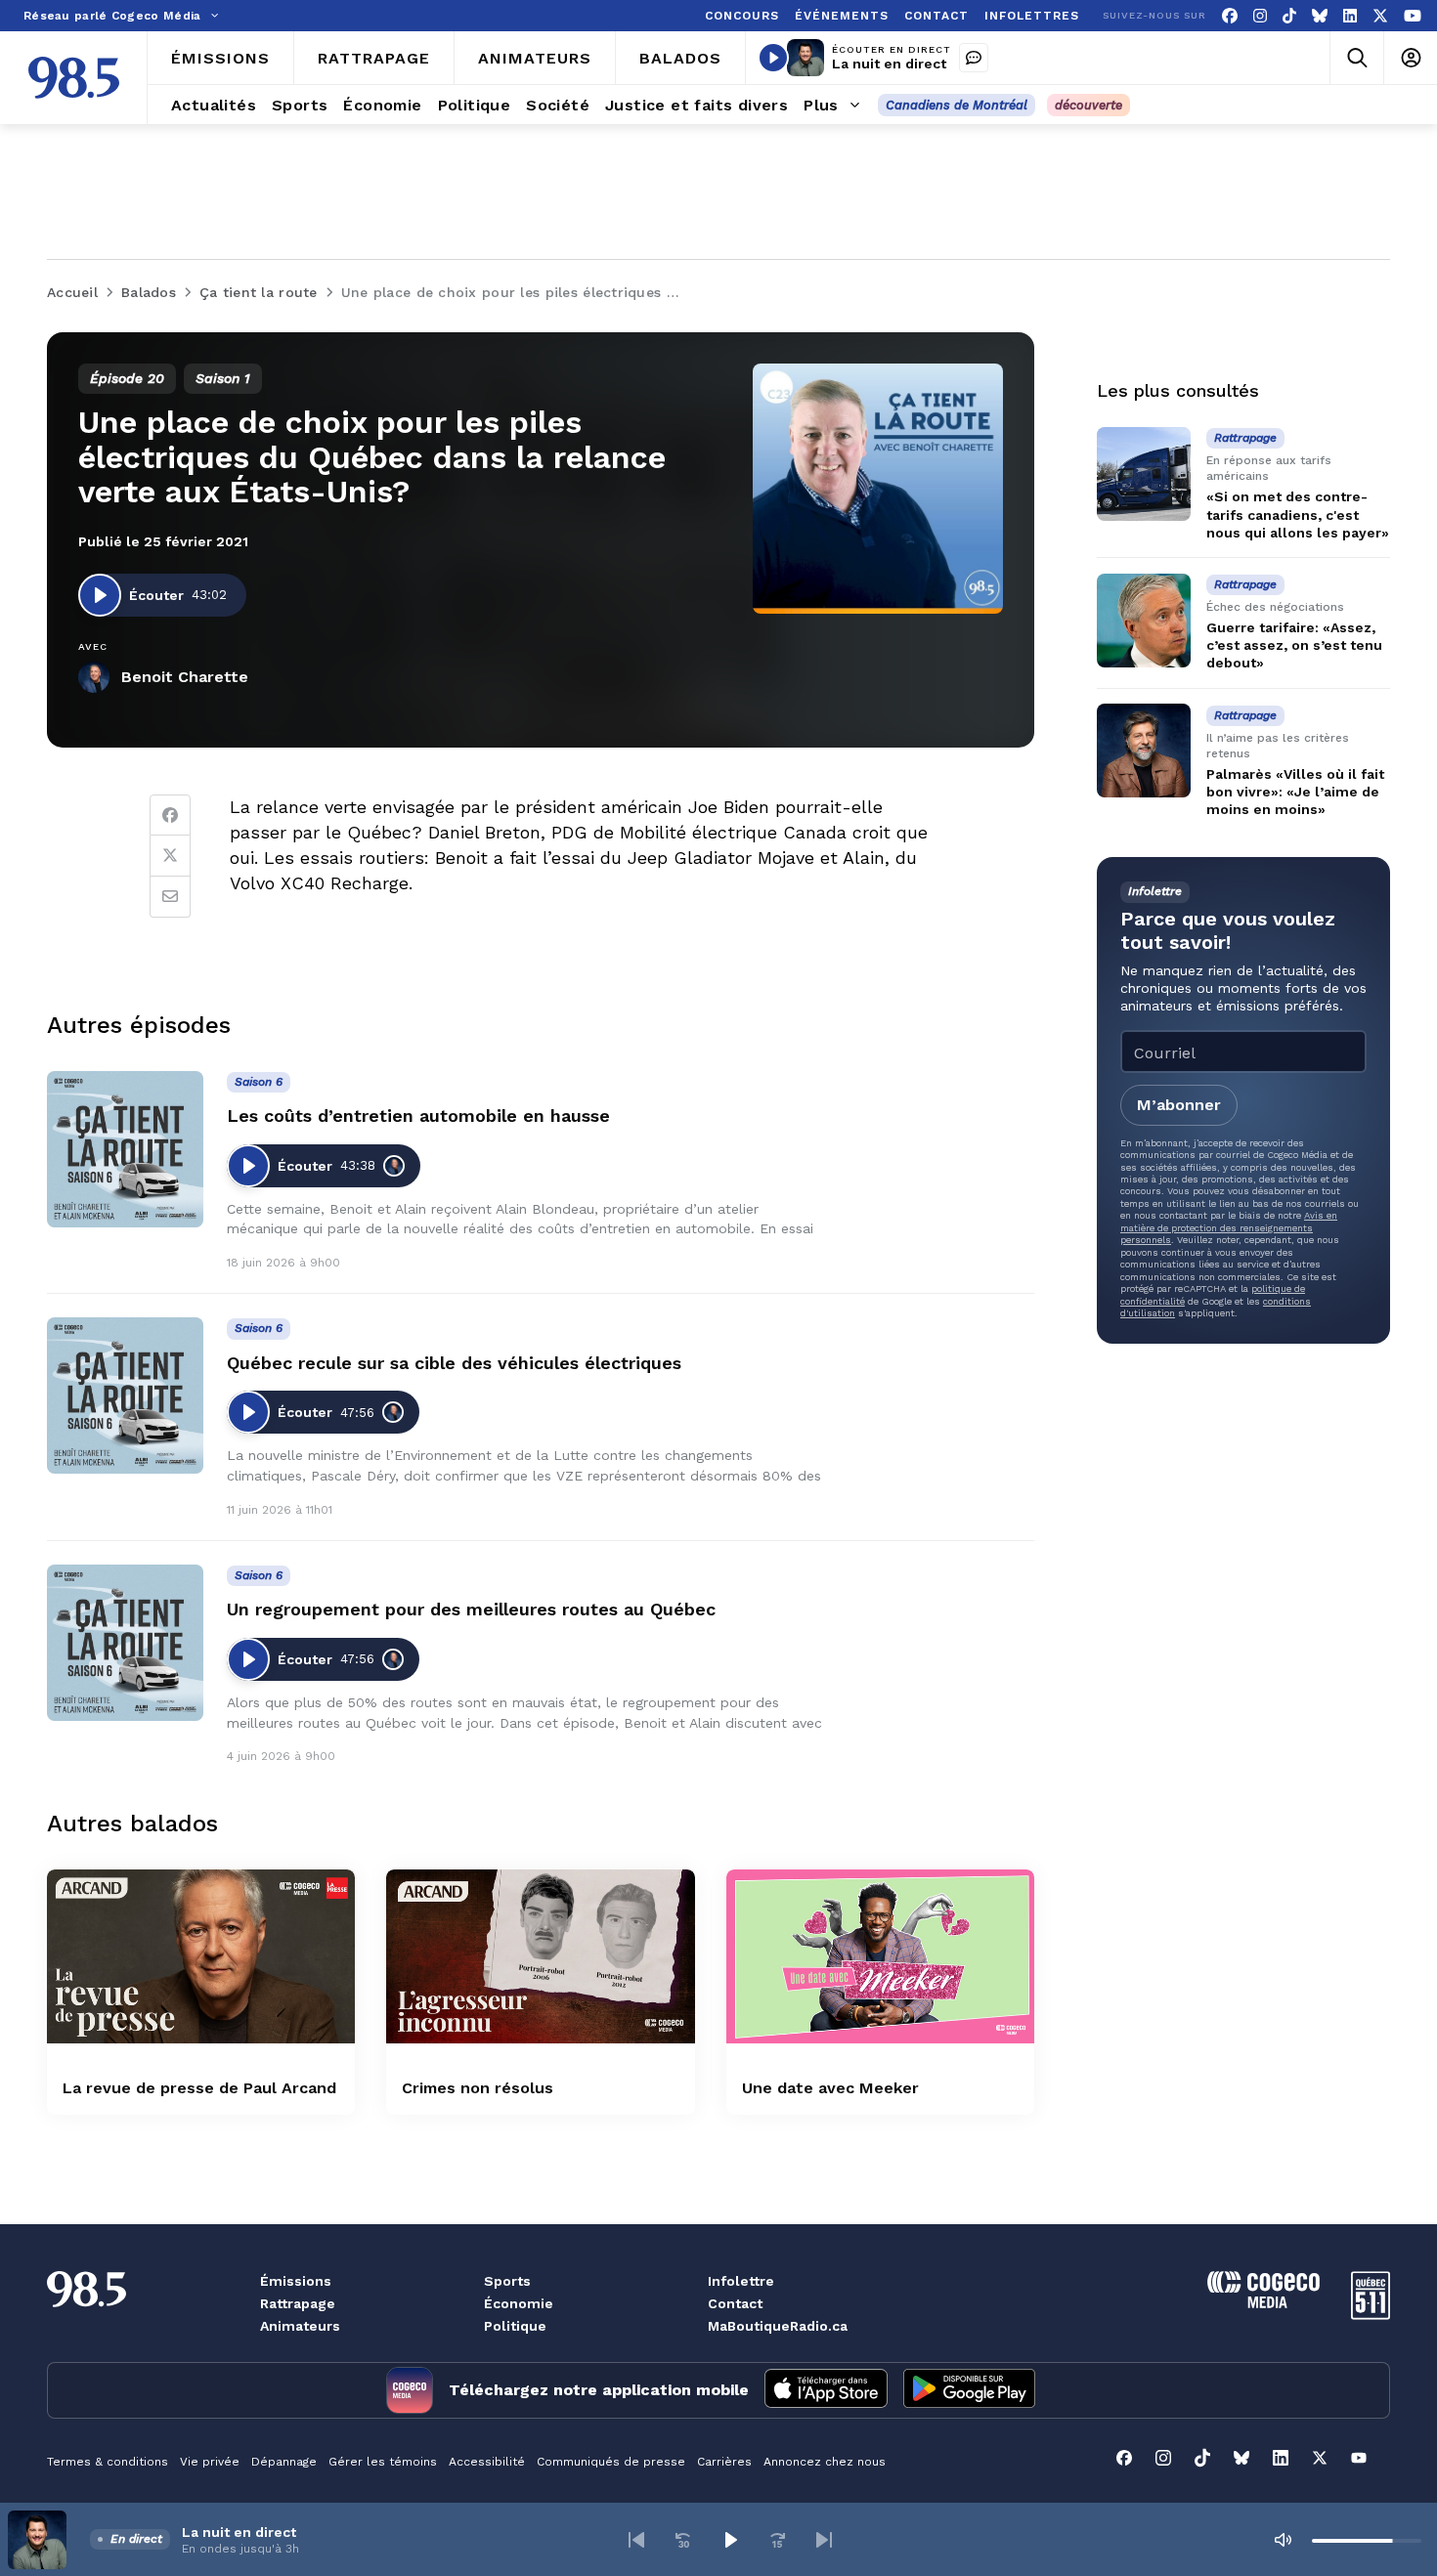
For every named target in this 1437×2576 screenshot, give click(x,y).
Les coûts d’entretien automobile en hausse (418, 1116)
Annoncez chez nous (825, 2462)
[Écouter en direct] (773, 58)
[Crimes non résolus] (540, 1956)
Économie (519, 2303)
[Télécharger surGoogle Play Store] (969, 2390)
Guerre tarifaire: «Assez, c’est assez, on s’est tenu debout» (1294, 645)
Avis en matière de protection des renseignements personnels (1229, 1227)
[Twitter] (170, 856)
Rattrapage (298, 2303)
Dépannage (284, 2462)
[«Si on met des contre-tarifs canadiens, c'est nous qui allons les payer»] (1144, 474)
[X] (1380, 16)
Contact (735, 2303)
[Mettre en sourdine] (1283, 2540)
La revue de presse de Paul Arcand (199, 2088)
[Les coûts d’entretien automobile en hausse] (125, 1149)
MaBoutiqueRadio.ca (778, 2326)
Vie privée (210, 2462)
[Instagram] (1260, 16)
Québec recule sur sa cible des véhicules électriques (454, 1363)
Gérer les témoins (383, 2462)
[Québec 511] (1371, 2315)
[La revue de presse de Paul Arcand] (201, 1956)
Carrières (724, 2462)
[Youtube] (1413, 16)
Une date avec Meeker (830, 2088)
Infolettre (741, 2281)
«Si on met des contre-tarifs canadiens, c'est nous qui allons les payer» (1298, 514)
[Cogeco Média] (1263, 2303)
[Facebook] (1230, 16)
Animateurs (300, 2326)
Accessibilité (487, 2462)
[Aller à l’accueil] (74, 78)
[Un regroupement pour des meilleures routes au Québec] (125, 1643)
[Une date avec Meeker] (880, 1956)
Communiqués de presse (611, 2462)
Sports (507, 2281)
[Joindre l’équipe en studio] (974, 58)
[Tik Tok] (1289, 16)
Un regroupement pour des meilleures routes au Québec (471, 1609)
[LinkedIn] (1350, 16)
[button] (636, 2540)
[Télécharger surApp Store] (826, 2390)
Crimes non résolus (478, 2088)
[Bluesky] (1320, 16)
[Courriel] (170, 897)
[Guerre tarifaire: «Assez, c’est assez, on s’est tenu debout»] (1144, 621)
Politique (515, 2326)
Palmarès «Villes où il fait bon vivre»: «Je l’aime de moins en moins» (1295, 791)
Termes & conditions (108, 2462)
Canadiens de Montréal (957, 105)
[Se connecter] (1410, 58)
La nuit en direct (889, 64)
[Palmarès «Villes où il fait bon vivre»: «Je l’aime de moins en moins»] (1144, 751)
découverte (1089, 105)
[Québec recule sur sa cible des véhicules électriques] (125, 1395)
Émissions (296, 2281)
